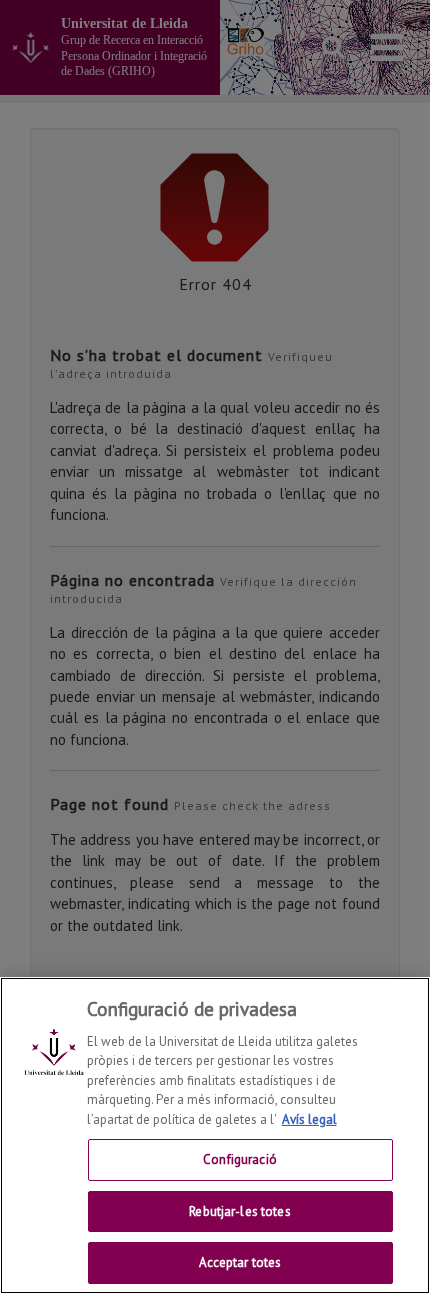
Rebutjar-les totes (239, 1211)
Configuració (240, 1159)
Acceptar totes (240, 1262)
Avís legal (309, 1119)
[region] (215, 1135)
